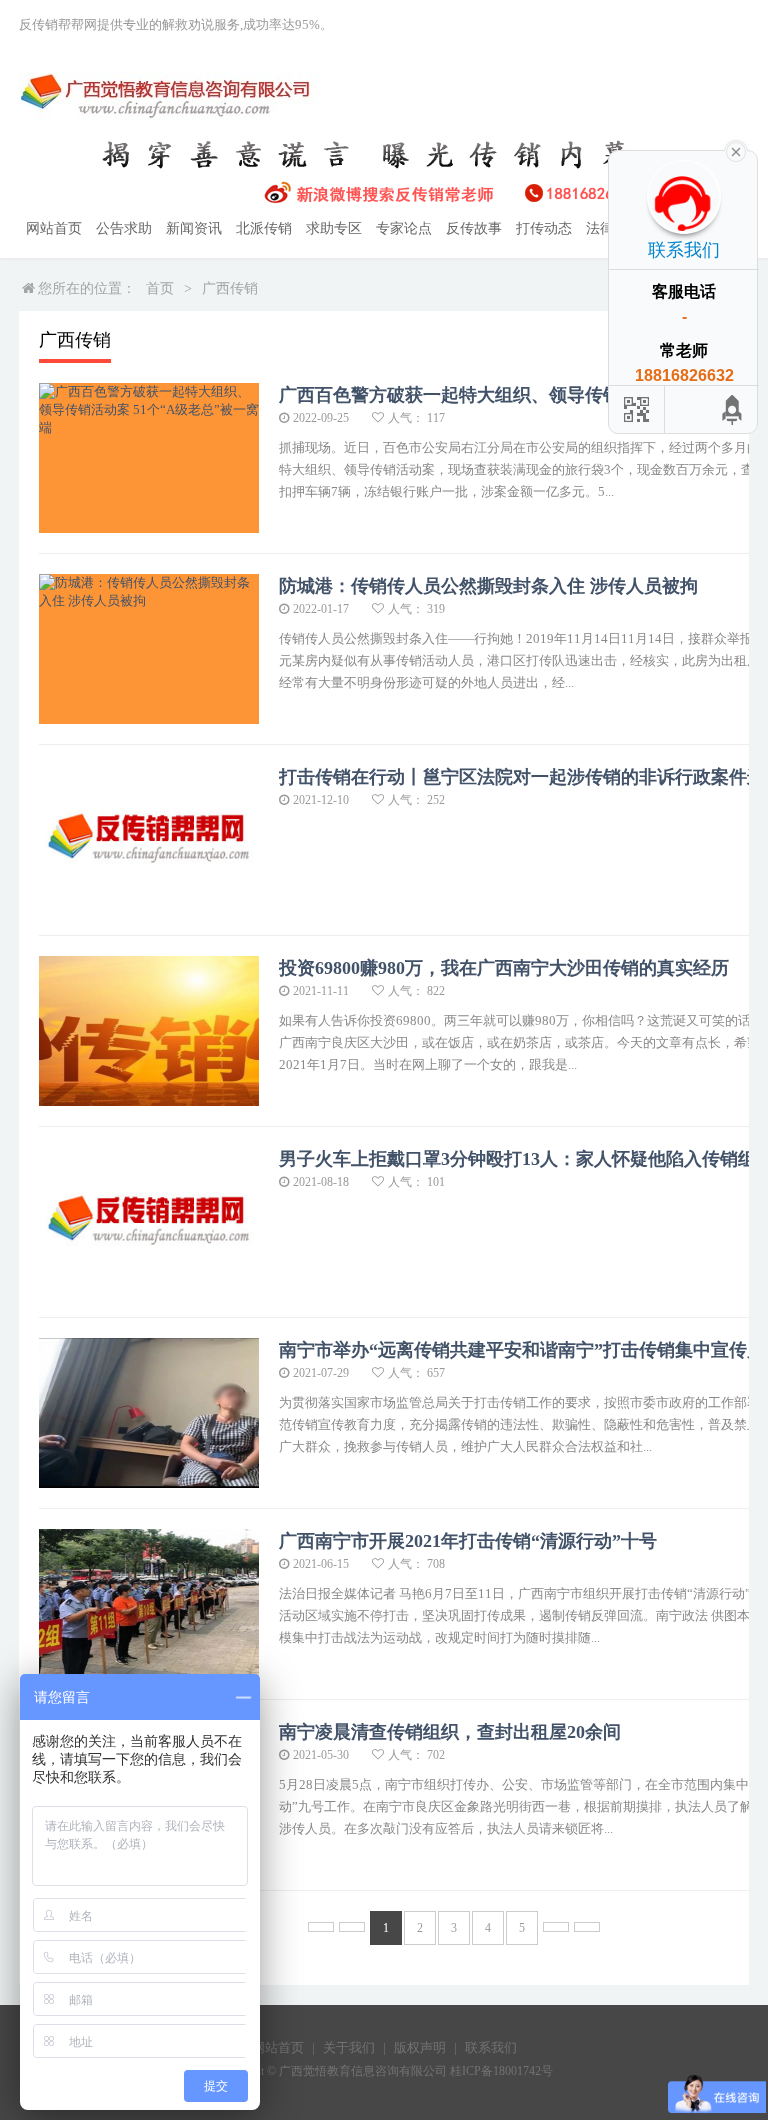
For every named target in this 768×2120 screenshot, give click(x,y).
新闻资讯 (194, 228)
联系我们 (491, 2047)
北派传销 (264, 228)
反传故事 (474, 228)
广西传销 (230, 288)
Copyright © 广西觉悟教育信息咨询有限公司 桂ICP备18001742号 (384, 2071)
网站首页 (54, 228)
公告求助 (124, 228)
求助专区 (334, 228)
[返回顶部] (733, 409)
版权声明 (420, 2047)
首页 (160, 288)
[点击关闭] (736, 150)
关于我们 (349, 2047)
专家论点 (404, 228)
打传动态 (544, 228)
